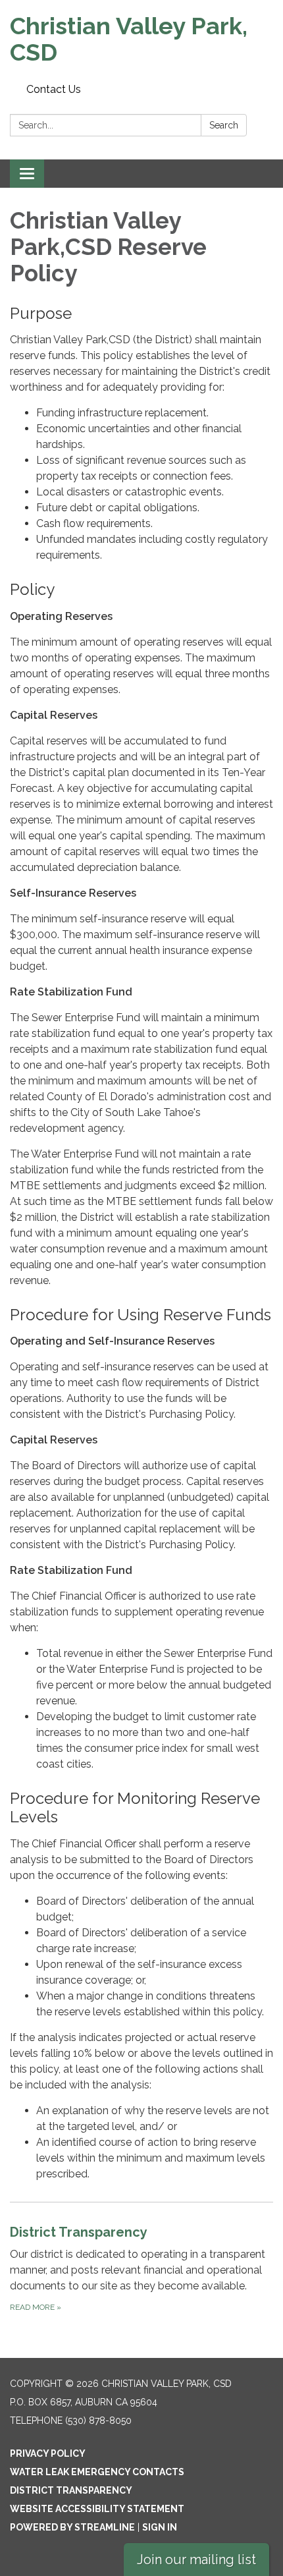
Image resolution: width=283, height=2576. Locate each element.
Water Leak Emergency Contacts (97, 2472)
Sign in (160, 2527)
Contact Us (54, 89)
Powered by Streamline (72, 2527)
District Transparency (71, 2490)
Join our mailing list (196, 2560)
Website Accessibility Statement (97, 2509)
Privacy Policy (48, 2453)
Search (224, 125)
